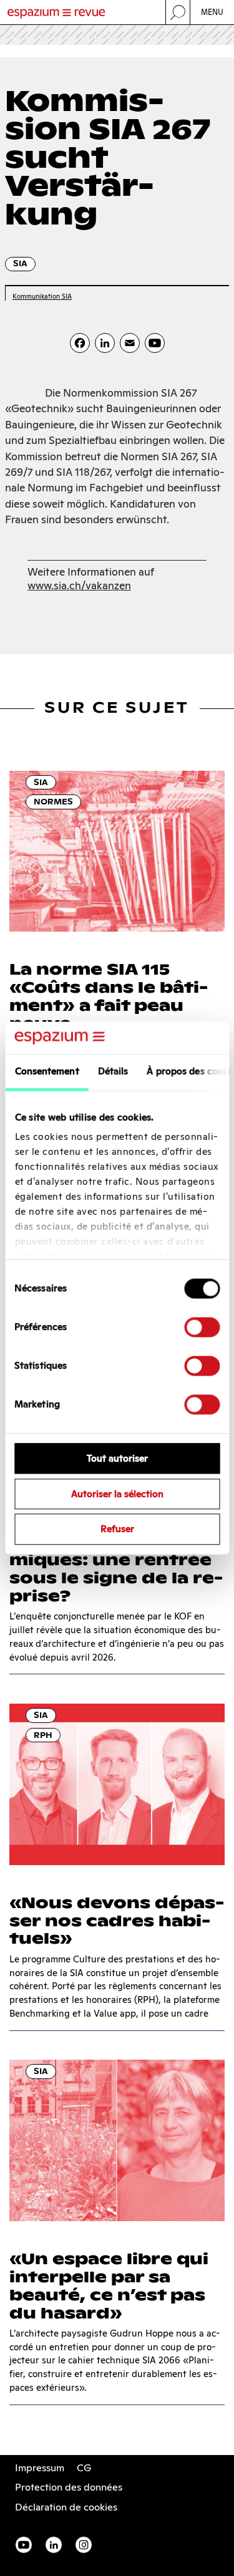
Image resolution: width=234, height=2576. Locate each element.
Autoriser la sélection (117, 1494)
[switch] (202, 1327)
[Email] (130, 343)
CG (84, 2468)
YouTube (24, 2545)
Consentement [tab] (46, 1071)
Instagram (84, 2545)
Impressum (40, 2468)
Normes (53, 802)
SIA (20, 263)
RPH (43, 1735)
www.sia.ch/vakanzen (79, 586)
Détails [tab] (113, 1071)
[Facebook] (80, 343)
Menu (212, 12)
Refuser (117, 1529)
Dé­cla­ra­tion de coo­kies (66, 2507)
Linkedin (54, 2545)
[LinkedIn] (105, 343)
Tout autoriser (117, 1458)
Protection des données (69, 2487)
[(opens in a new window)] (155, 343)
